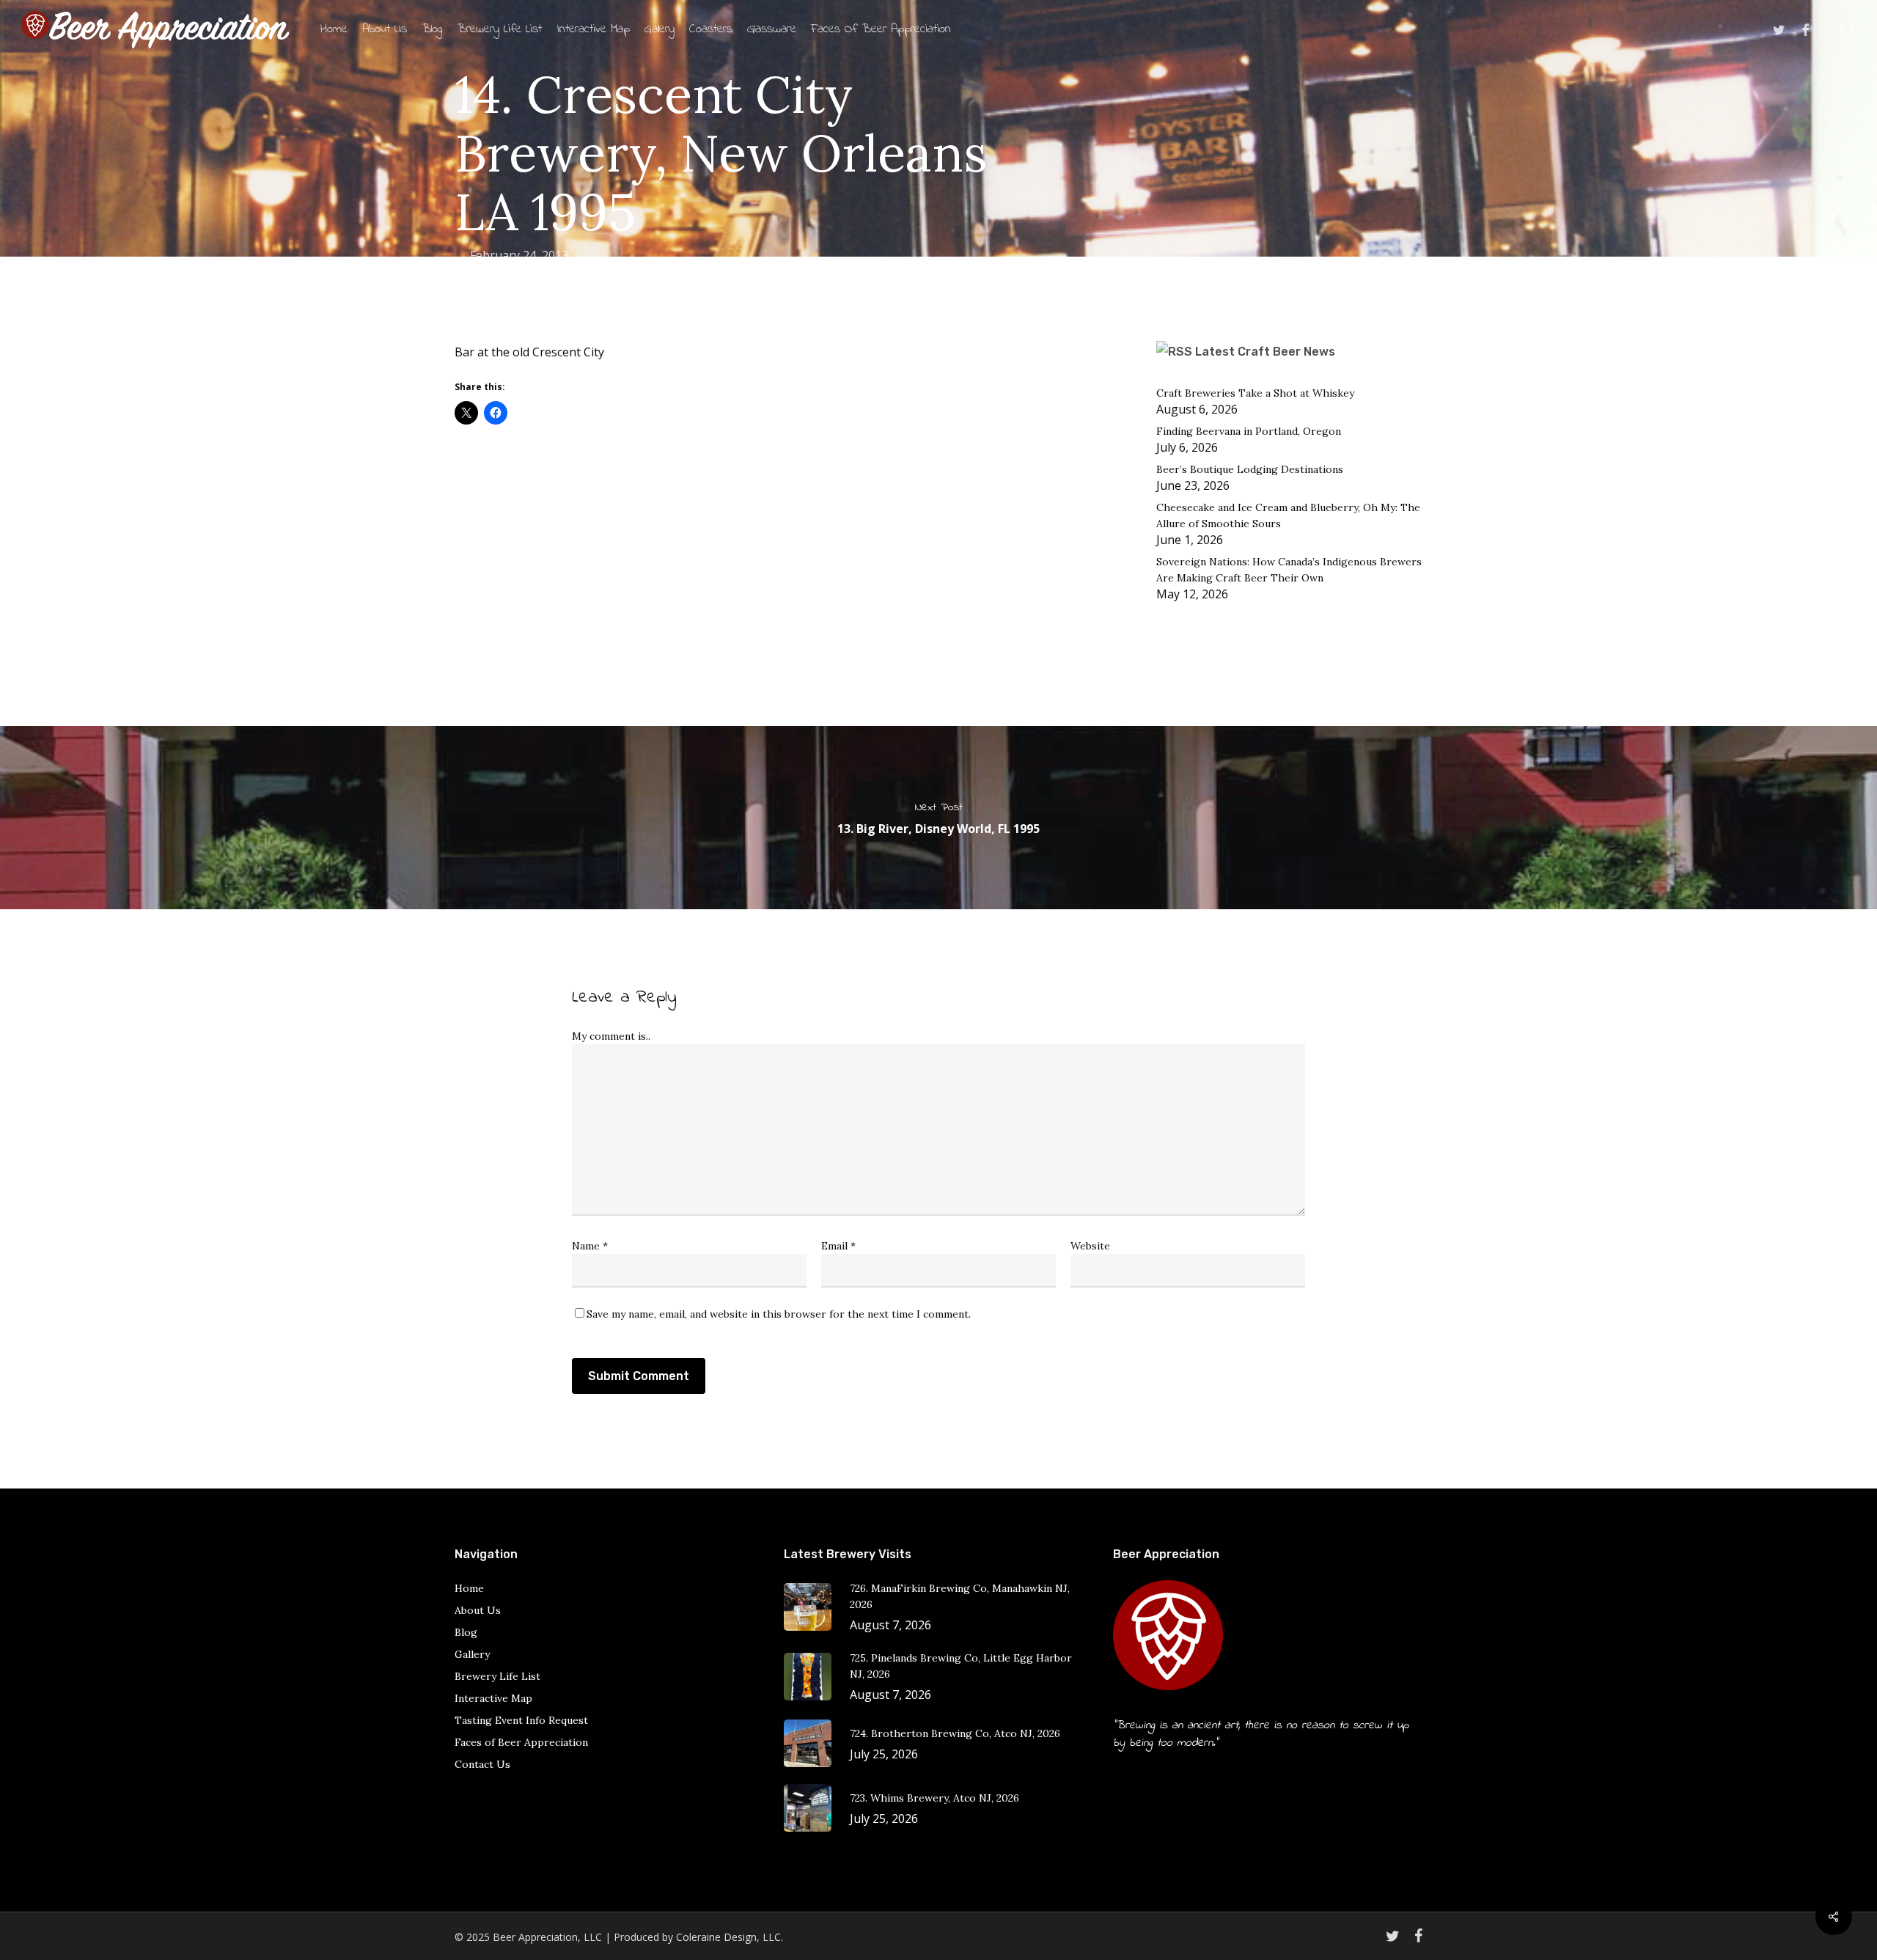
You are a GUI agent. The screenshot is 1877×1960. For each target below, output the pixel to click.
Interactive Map (493, 1698)
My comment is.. (611, 1036)
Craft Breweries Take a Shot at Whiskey (1255, 393)
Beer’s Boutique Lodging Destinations (1250, 469)
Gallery (472, 1654)
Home (469, 1588)
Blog (466, 1632)
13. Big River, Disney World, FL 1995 (938, 818)
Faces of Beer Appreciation (521, 1742)
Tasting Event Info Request (521, 1720)
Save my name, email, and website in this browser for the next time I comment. (779, 1314)
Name (590, 1246)
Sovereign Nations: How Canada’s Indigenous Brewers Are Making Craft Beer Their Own (1289, 570)
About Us (478, 1610)
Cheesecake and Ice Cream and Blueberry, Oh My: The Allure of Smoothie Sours (1288, 515)
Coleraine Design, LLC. (730, 1937)
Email (838, 1246)
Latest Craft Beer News (1265, 352)
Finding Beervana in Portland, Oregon (1249, 431)
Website (1090, 1246)
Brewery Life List (497, 1676)
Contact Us (482, 1764)
